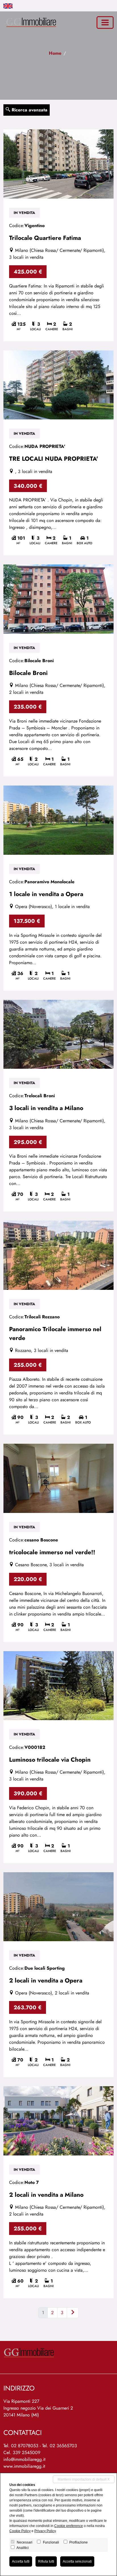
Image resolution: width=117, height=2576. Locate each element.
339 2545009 (27, 2452)
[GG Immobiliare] (30, 22)
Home (55, 53)
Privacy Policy (45, 2531)
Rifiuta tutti (46, 2561)
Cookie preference (69, 2526)
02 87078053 (25, 2446)
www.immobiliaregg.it (24, 2466)
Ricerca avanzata (29, 110)
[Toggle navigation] (105, 23)
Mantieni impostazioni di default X (84, 2479)
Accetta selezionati (77, 2561)
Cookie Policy (20, 2531)
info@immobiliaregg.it (24, 2459)
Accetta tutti (21, 2561)
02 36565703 (63, 2446)
